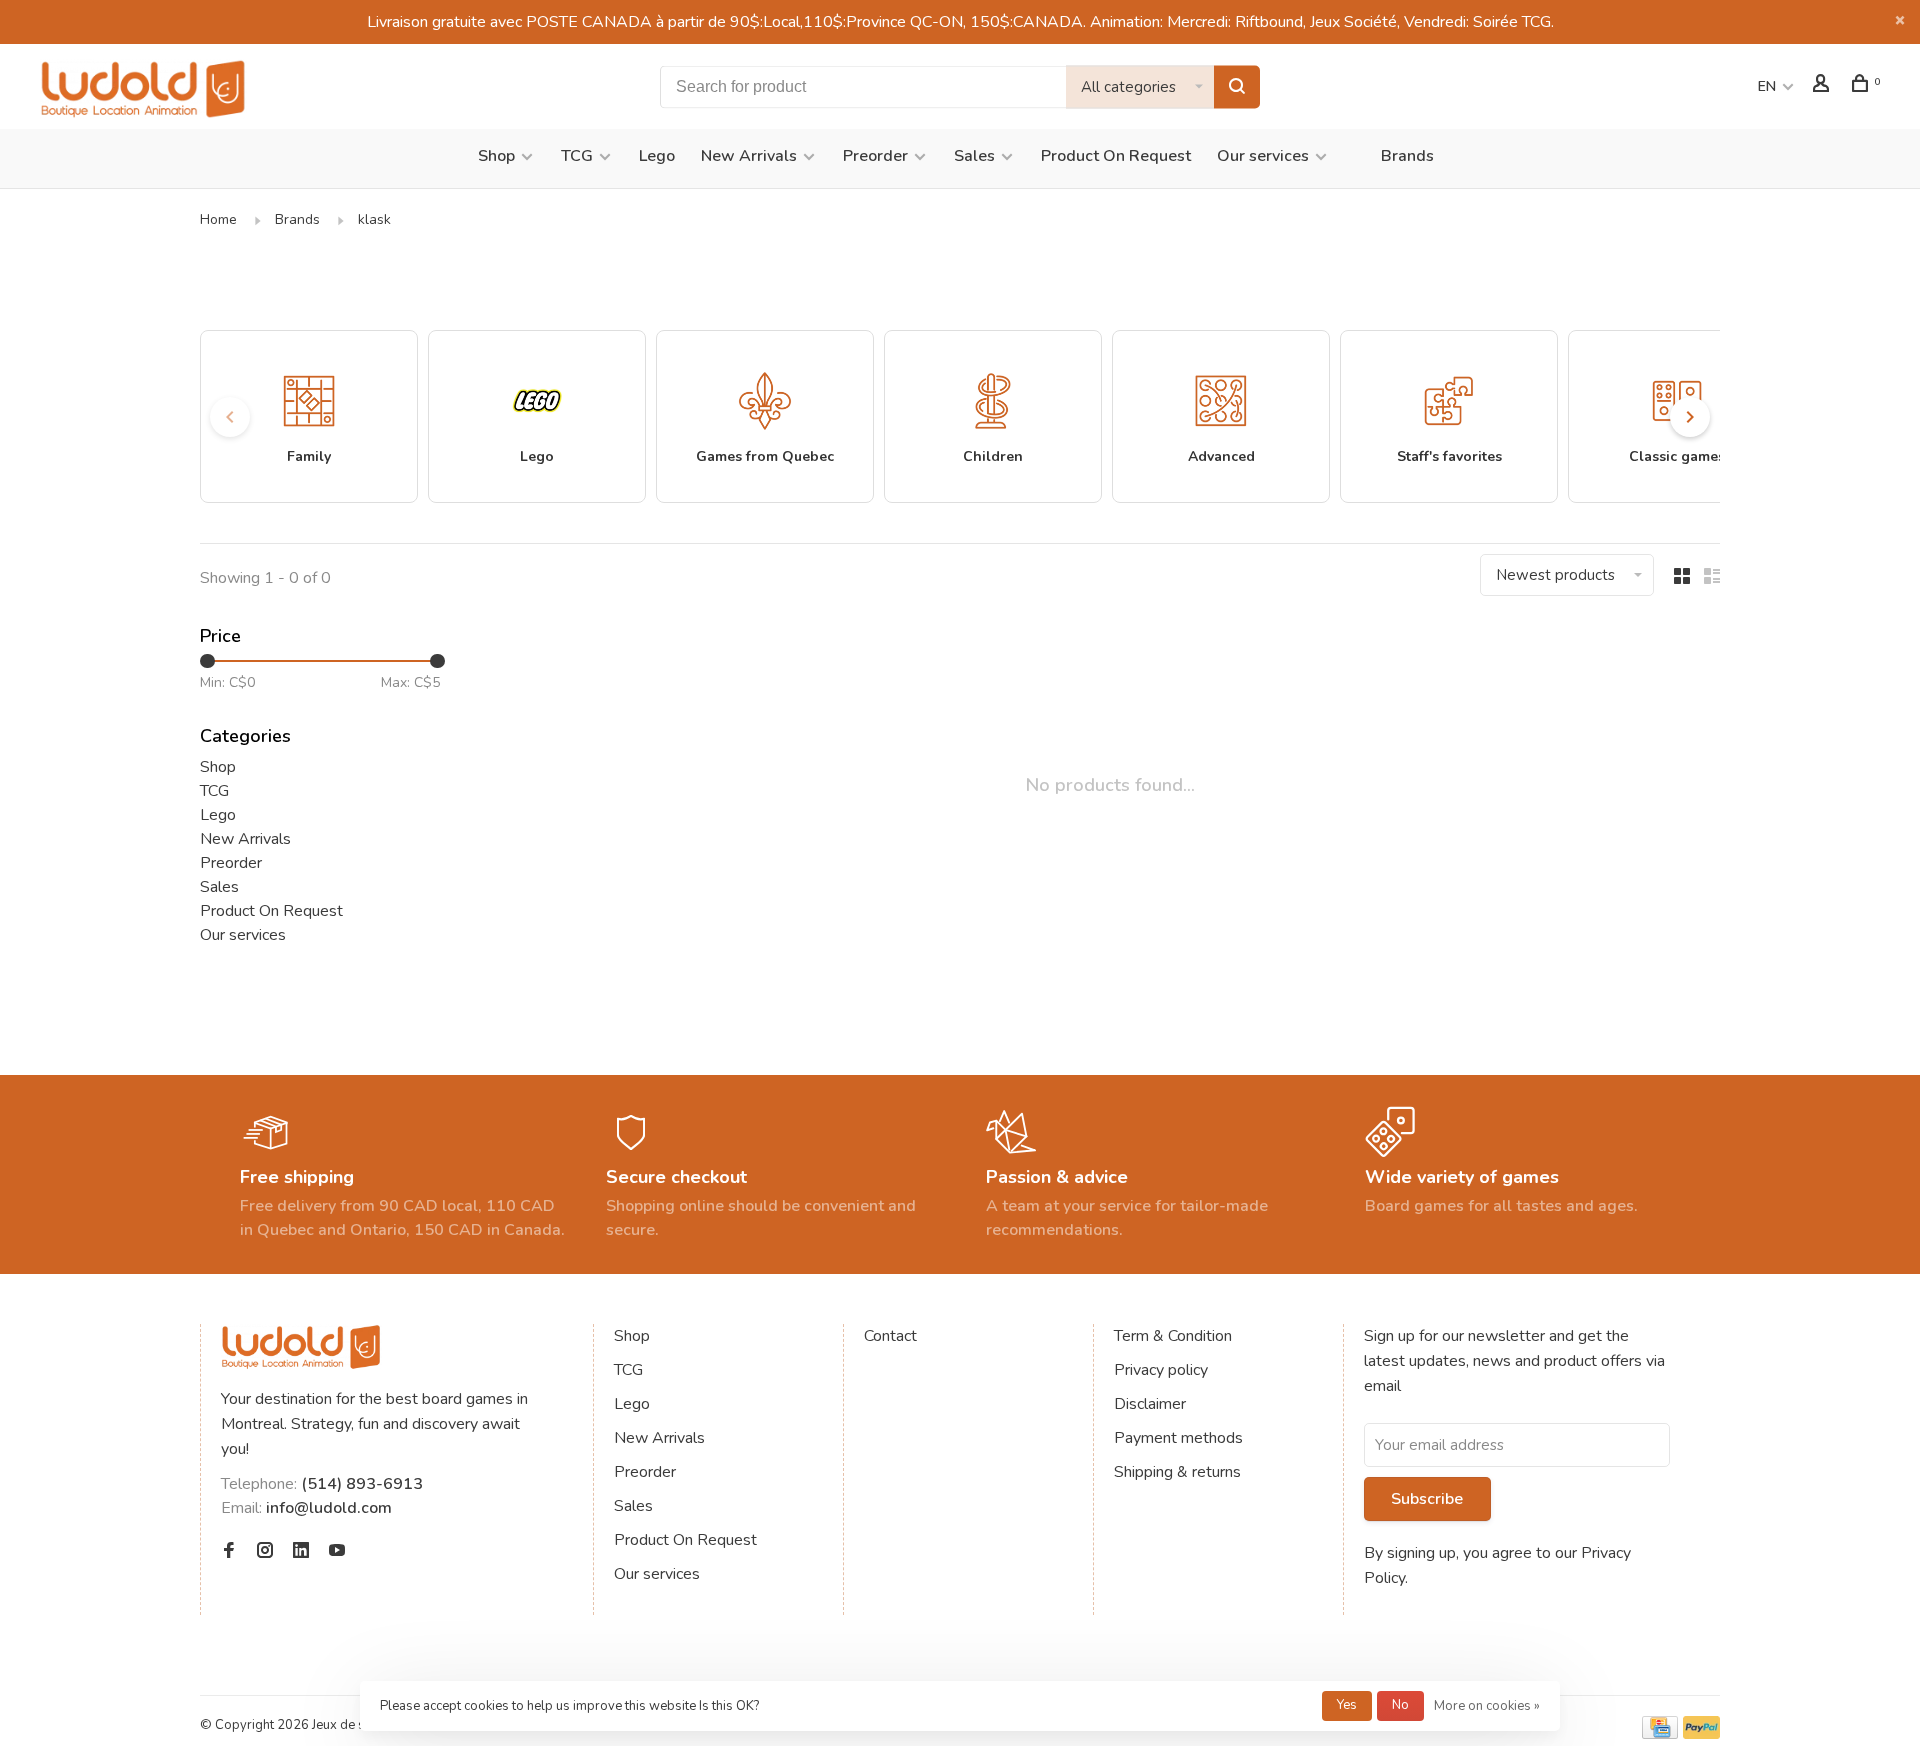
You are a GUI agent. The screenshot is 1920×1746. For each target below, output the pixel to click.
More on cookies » (1487, 1706)
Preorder (875, 156)
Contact (890, 1336)
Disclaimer (1150, 1404)
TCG (577, 156)
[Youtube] (337, 1552)
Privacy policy (1161, 1370)
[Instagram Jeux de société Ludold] (265, 1552)
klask (374, 219)
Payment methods (1178, 1438)
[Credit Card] (1660, 1734)
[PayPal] (1701, 1734)
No (1400, 1705)
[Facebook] (229, 1552)
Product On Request (1116, 156)
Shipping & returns (1177, 1472)
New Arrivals (749, 156)
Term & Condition (1173, 1336)
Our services (1263, 156)
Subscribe (1427, 1499)
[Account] (1823, 86)
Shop (496, 156)
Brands (1407, 156)
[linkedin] (301, 1552)
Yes (1347, 1705)
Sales (974, 156)
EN (1767, 86)
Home (218, 219)
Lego (657, 156)
